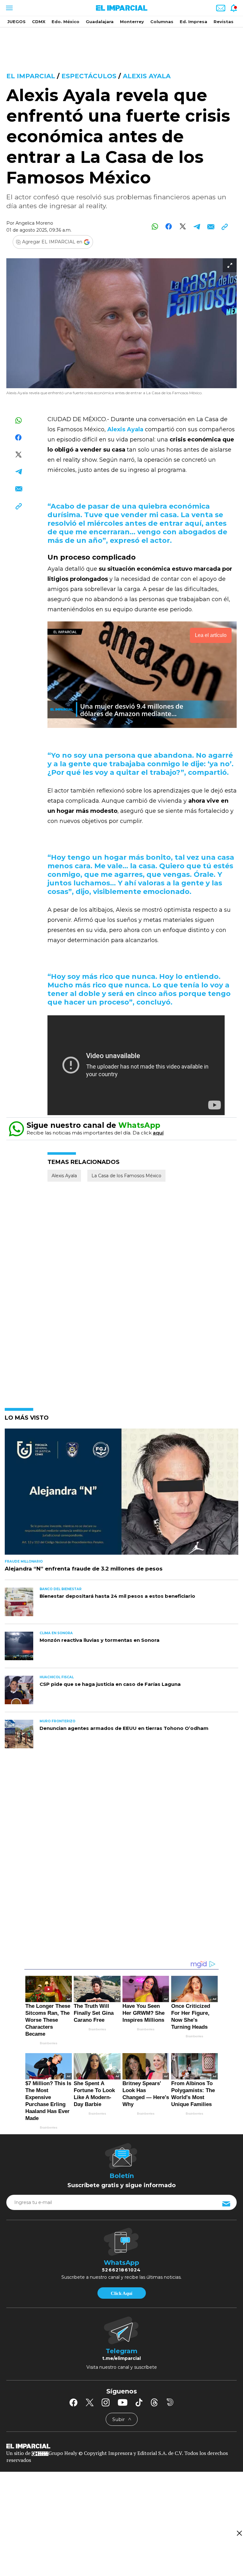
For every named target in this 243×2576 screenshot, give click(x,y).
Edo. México (65, 22)
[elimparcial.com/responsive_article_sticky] (239, 2533)
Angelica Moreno (34, 223)
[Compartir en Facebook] (169, 226)
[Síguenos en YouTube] (123, 2402)
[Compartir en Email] (211, 226)
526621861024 (121, 2270)
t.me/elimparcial (121, 2358)
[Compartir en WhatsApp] (155, 226)
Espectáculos (89, 76)
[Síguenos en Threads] (154, 2402)
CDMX (39, 22)
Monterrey (132, 22)
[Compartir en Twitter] (183, 226)
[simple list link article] (121, 1494)
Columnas (162, 22)
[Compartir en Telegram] (197, 226)
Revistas (224, 22)
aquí (158, 1133)
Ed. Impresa (193, 22)
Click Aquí (121, 2293)
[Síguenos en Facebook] (73, 2402)
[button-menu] (9, 8)
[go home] (121, 2446)
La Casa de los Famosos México (126, 1176)
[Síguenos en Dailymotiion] (170, 2402)
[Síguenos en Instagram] (106, 2402)
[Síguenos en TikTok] (139, 2402)
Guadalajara (100, 22)
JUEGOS (16, 22)
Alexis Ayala (147, 76)
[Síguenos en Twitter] (90, 2402)
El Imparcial (31, 76)
